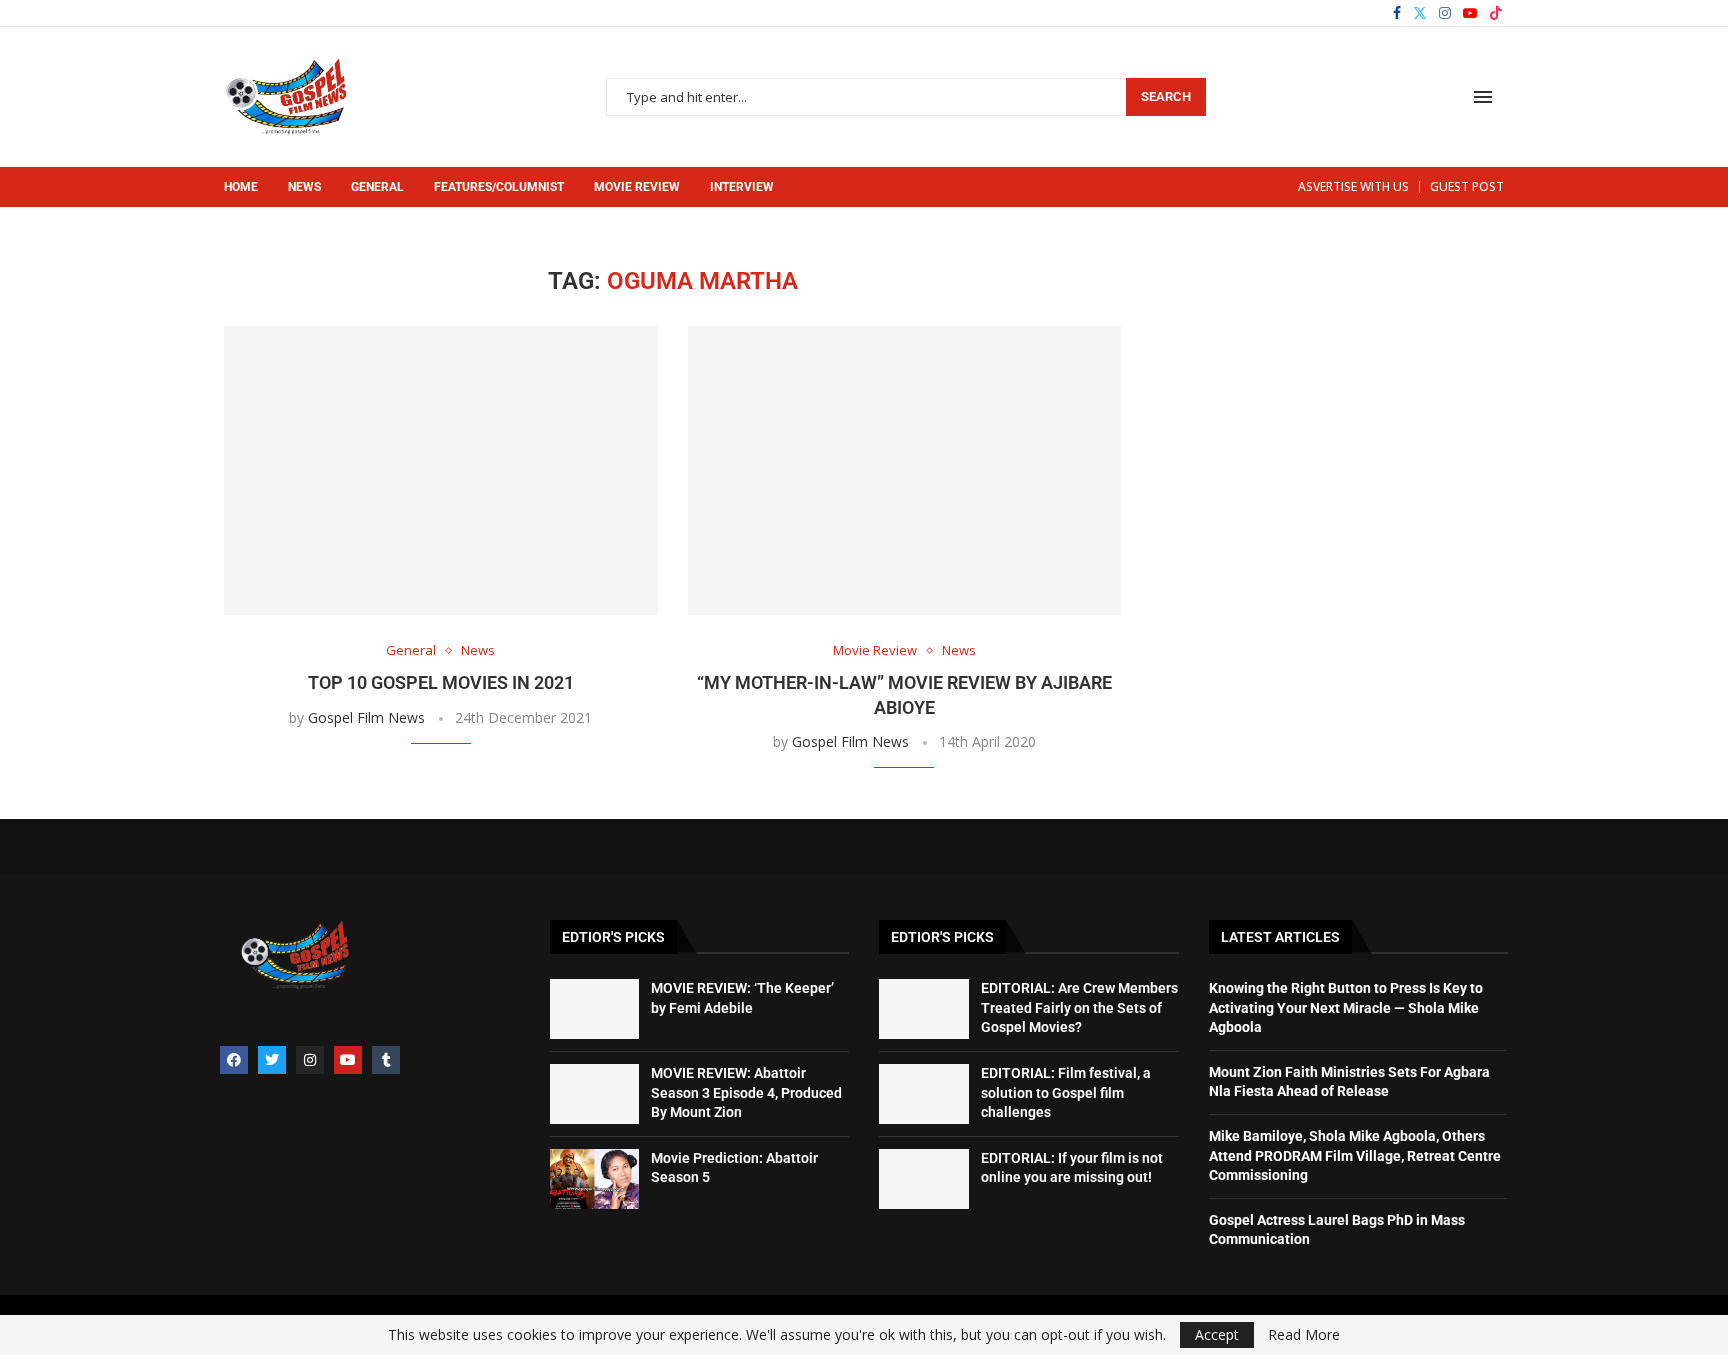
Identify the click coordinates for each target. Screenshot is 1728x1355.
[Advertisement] (1337, 392)
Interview (742, 187)
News (304, 187)
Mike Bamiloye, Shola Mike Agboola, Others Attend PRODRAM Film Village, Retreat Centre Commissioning (1355, 1155)
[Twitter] (1420, 13)
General (377, 187)
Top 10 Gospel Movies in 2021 (441, 682)
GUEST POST (1467, 186)
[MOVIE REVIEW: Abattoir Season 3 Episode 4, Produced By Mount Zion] (595, 1094)
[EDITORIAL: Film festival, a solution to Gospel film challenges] (924, 1094)
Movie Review (637, 187)
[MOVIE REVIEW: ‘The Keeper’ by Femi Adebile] (595, 1009)
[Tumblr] (386, 1060)
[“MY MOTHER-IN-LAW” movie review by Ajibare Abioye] (905, 470)
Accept (1217, 1334)
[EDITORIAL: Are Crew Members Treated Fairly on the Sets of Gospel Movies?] (924, 1009)
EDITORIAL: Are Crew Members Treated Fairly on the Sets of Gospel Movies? (1079, 1007)
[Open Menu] (1483, 97)
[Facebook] (1397, 13)
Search (1166, 96)
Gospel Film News (366, 717)
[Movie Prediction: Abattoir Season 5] (595, 1179)
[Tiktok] (1496, 13)
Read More (1304, 1335)
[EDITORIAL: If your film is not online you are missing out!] (924, 1179)
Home (241, 187)
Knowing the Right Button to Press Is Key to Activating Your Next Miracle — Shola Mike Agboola (1346, 1007)
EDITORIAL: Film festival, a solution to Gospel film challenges (1066, 1092)
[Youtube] (1470, 13)
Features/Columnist (499, 187)
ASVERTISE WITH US (1353, 186)
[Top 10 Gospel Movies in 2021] (441, 470)
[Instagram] (1445, 13)
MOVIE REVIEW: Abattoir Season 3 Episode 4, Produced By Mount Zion (746, 1092)
